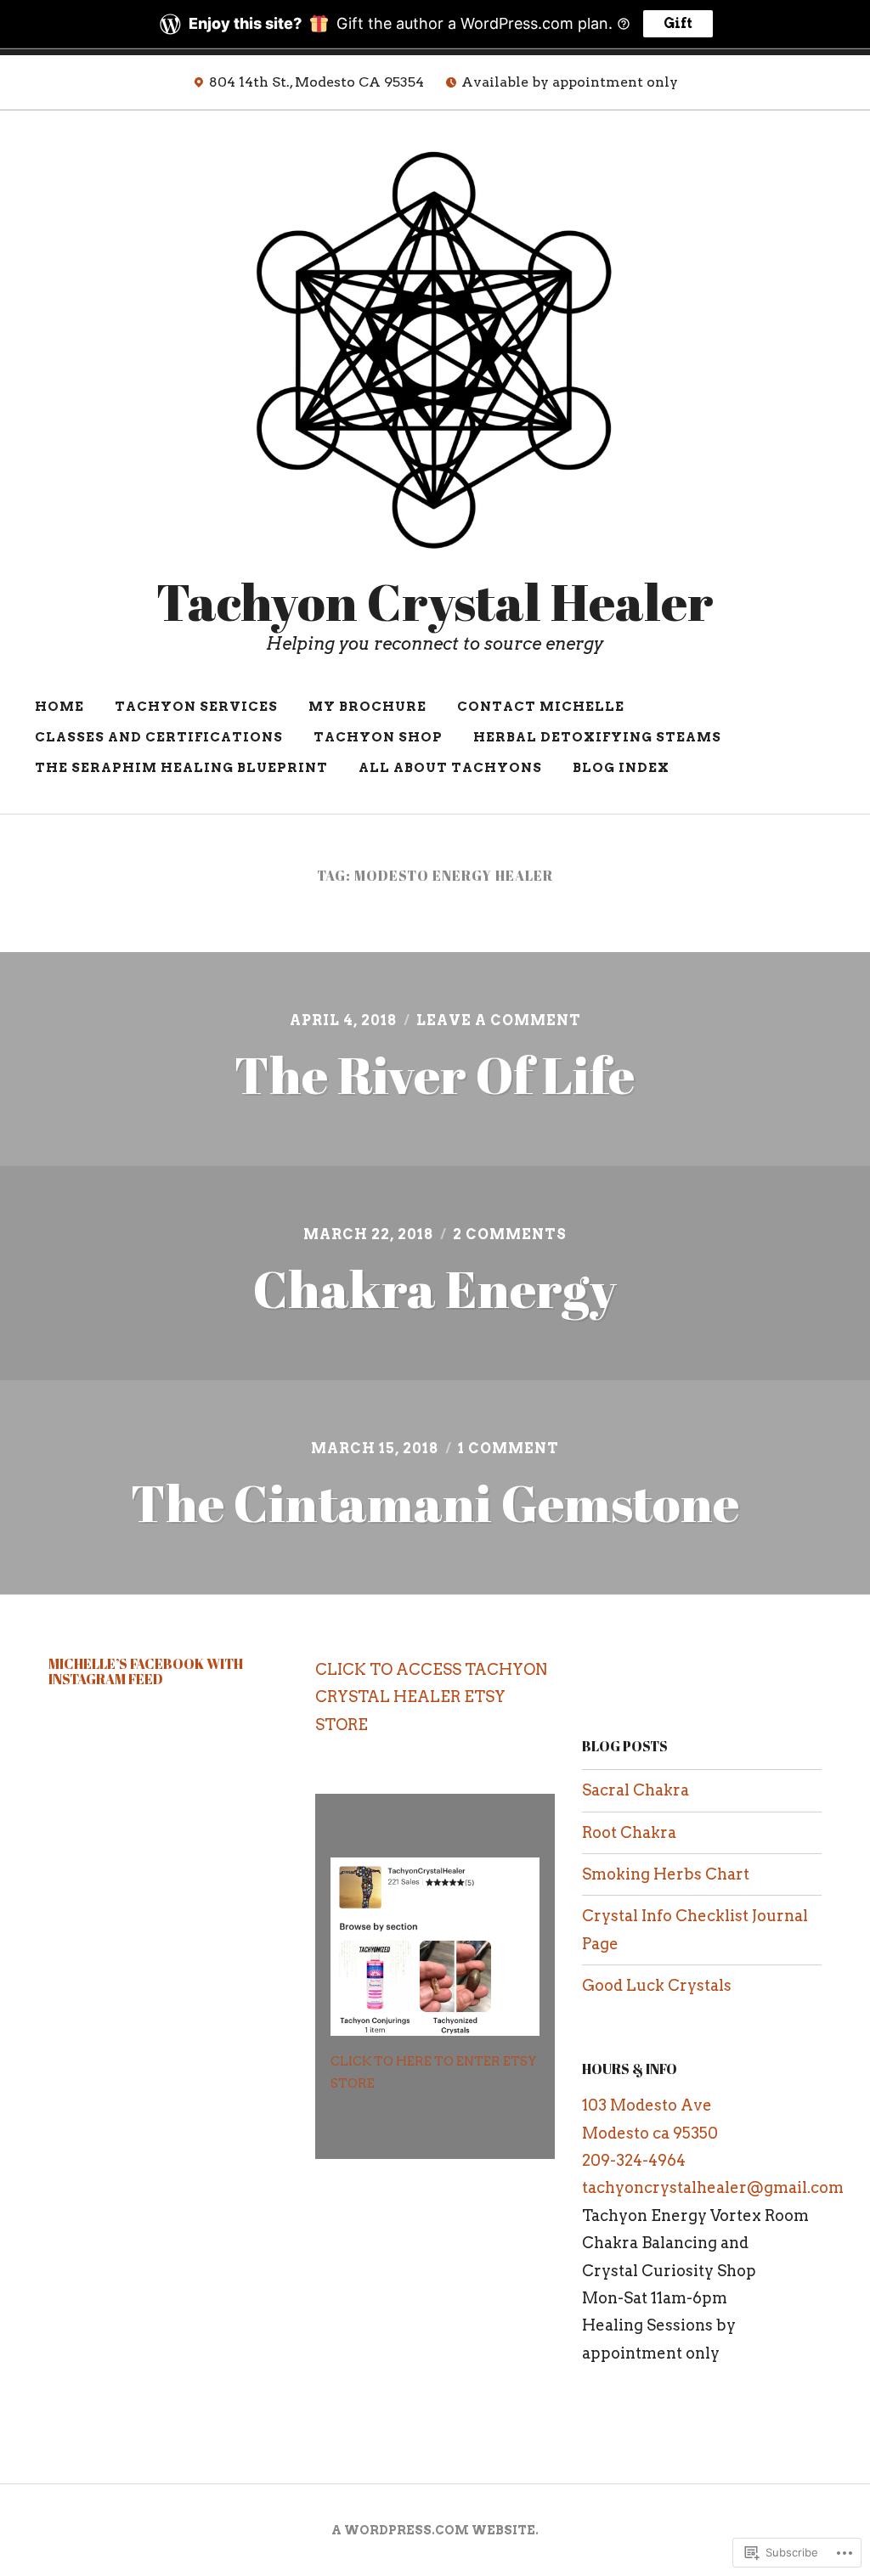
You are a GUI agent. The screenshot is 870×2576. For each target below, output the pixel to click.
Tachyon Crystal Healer (435, 601)
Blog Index (621, 768)
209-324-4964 (634, 2160)
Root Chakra (629, 1832)
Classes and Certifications (159, 737)
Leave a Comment (499, 1020)
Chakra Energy (435, 1288)
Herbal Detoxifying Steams (597, 737)
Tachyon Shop (378, 737)
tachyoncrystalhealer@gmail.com (713, 2187)
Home (59, 707)
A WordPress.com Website (433, 2530)
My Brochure (367, 707)
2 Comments (510, 1234)
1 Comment (508, 1449)
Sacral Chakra (636, 1790)
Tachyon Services (196, 707)
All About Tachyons (450, 768)
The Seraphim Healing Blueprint (181, 768)
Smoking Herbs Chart (666, 1874)
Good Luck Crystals (657, 1985)
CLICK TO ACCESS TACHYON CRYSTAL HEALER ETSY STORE (431, 1697)
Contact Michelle (541, 707)
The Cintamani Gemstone (435, 1502)
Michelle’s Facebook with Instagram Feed (146, 1671)
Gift (678, 23)
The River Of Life (435, 1074)
